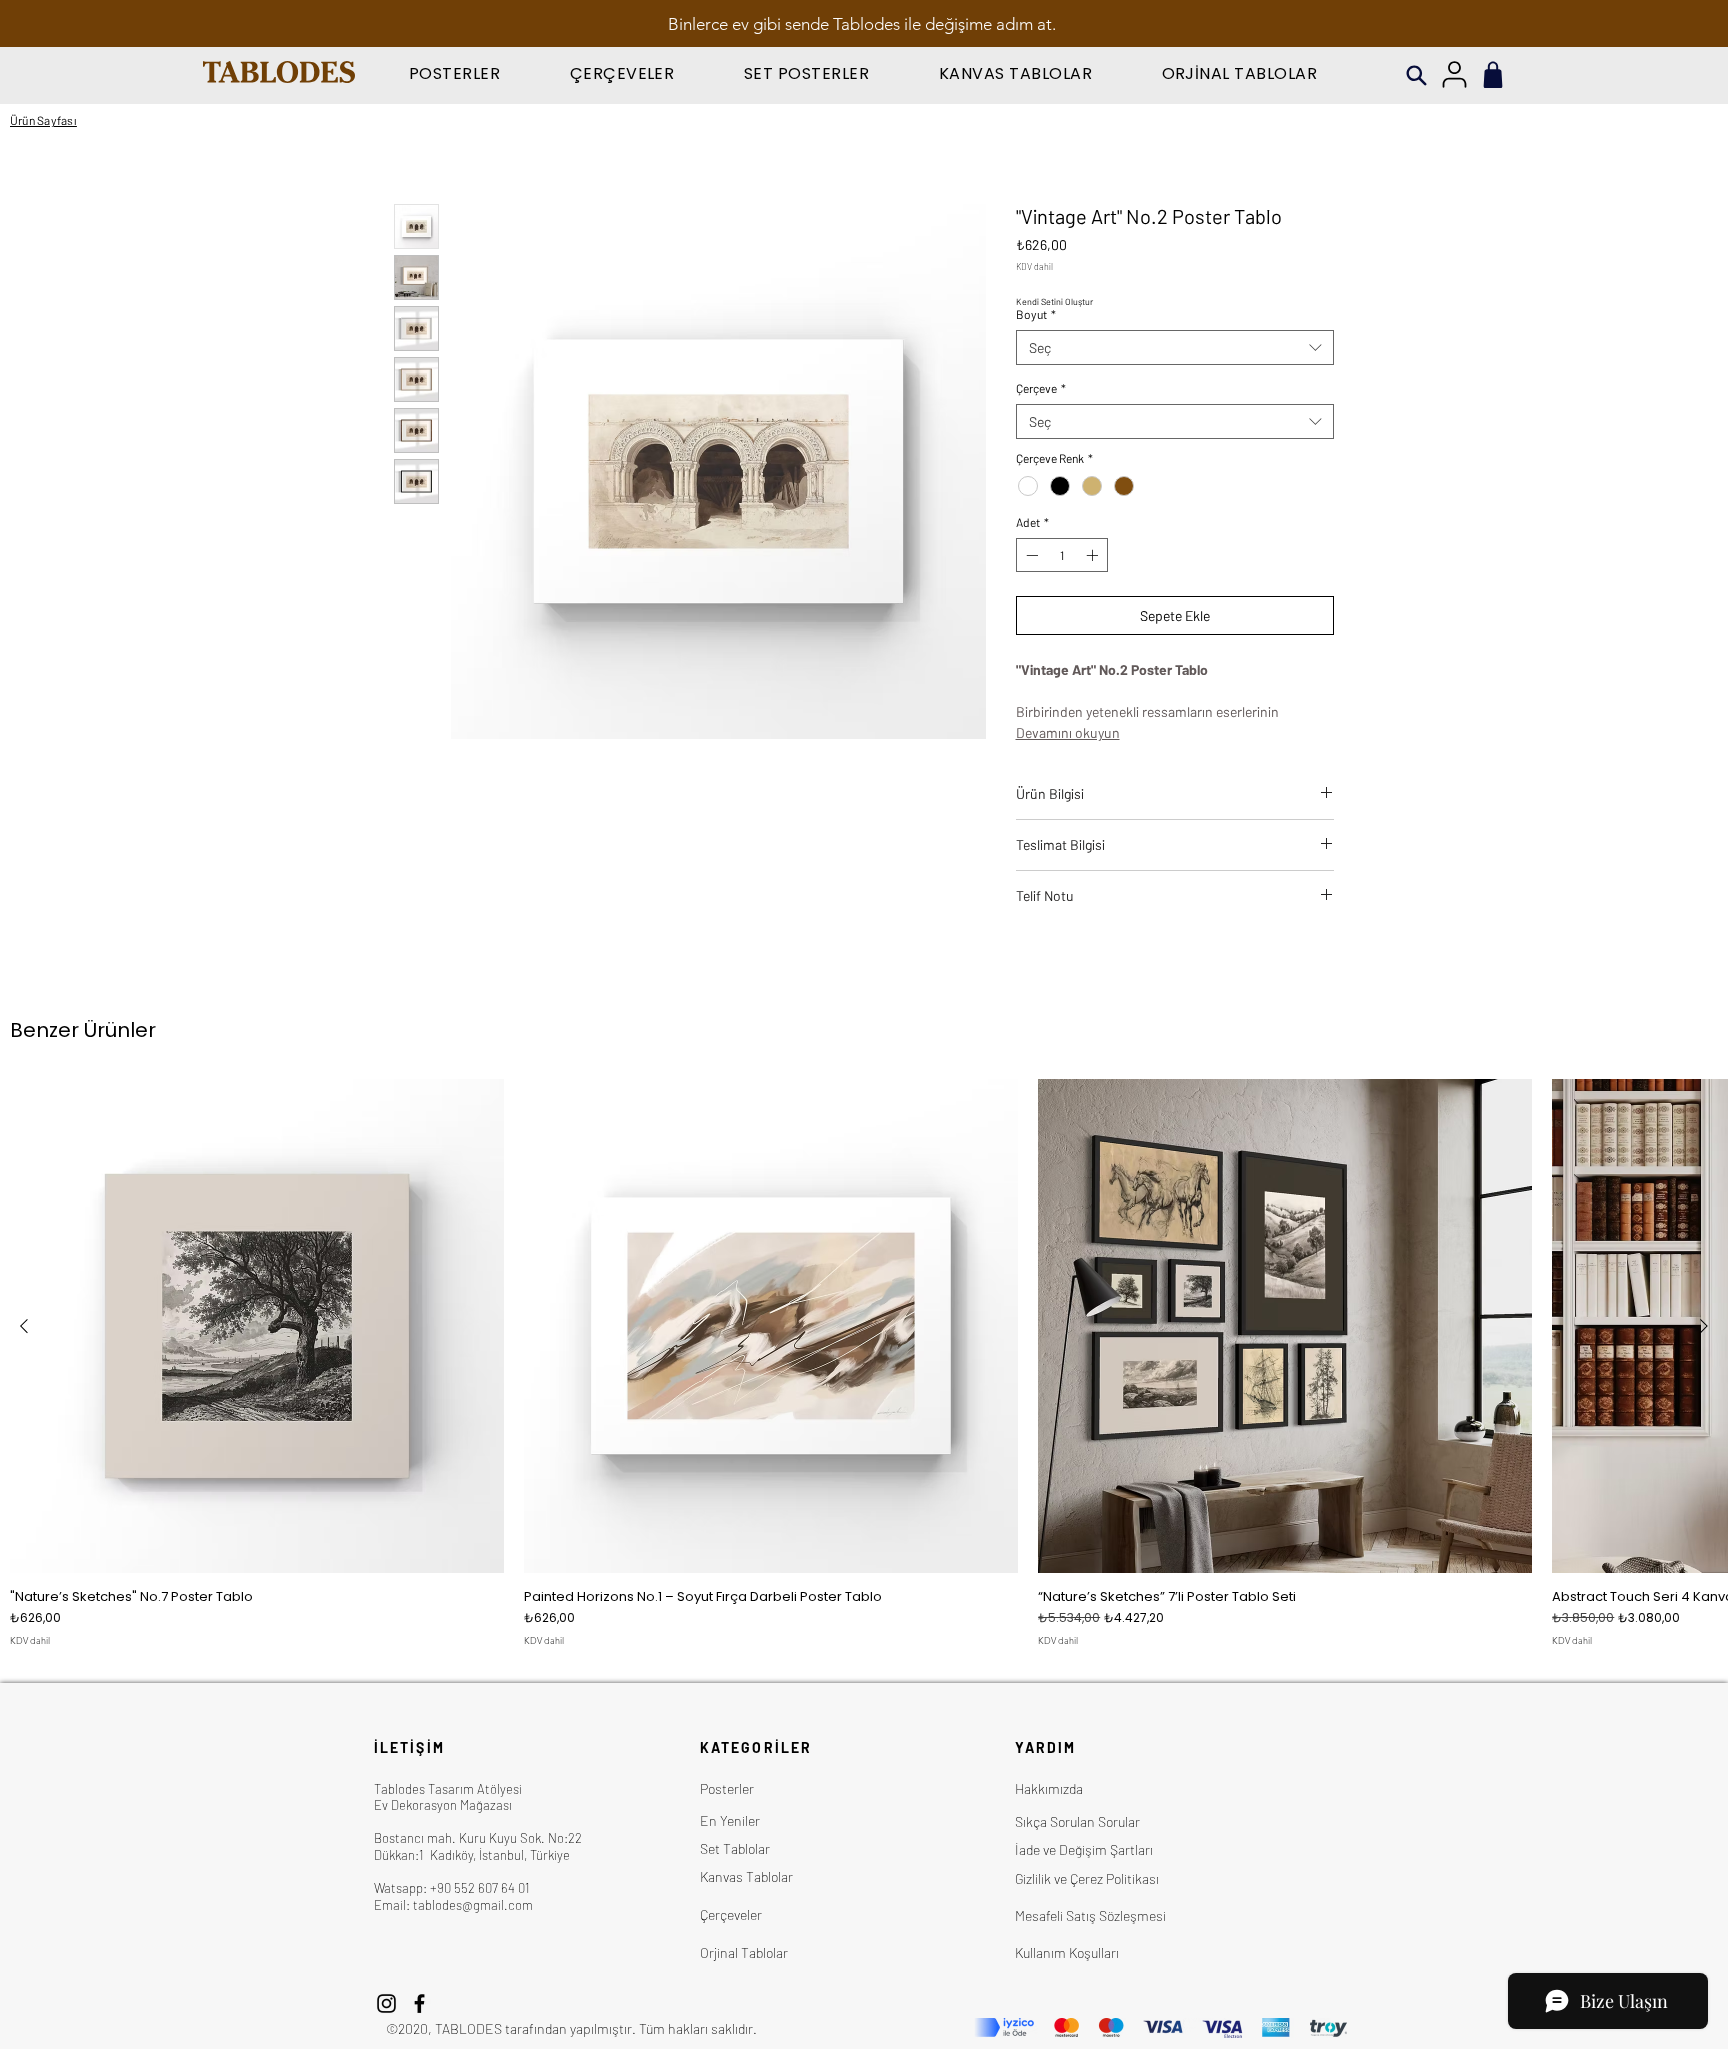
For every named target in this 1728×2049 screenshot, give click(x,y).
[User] (1454, 74)
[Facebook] (419, 2003)
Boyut (1036, 314)
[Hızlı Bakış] (257, 1326)
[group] (864, 1362)
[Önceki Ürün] (24, 1326)
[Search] (1416, 75)
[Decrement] (1030, 555)
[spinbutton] (1062, 555)
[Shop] (1493, 74)
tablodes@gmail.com (473, 1905)
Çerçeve (1041, 388)
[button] (454, 74)
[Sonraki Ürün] (1704, 1326)
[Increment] (1094, 555)
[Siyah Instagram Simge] (386, 2003)
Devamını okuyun (1068, 732)
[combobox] (1175, 347)
